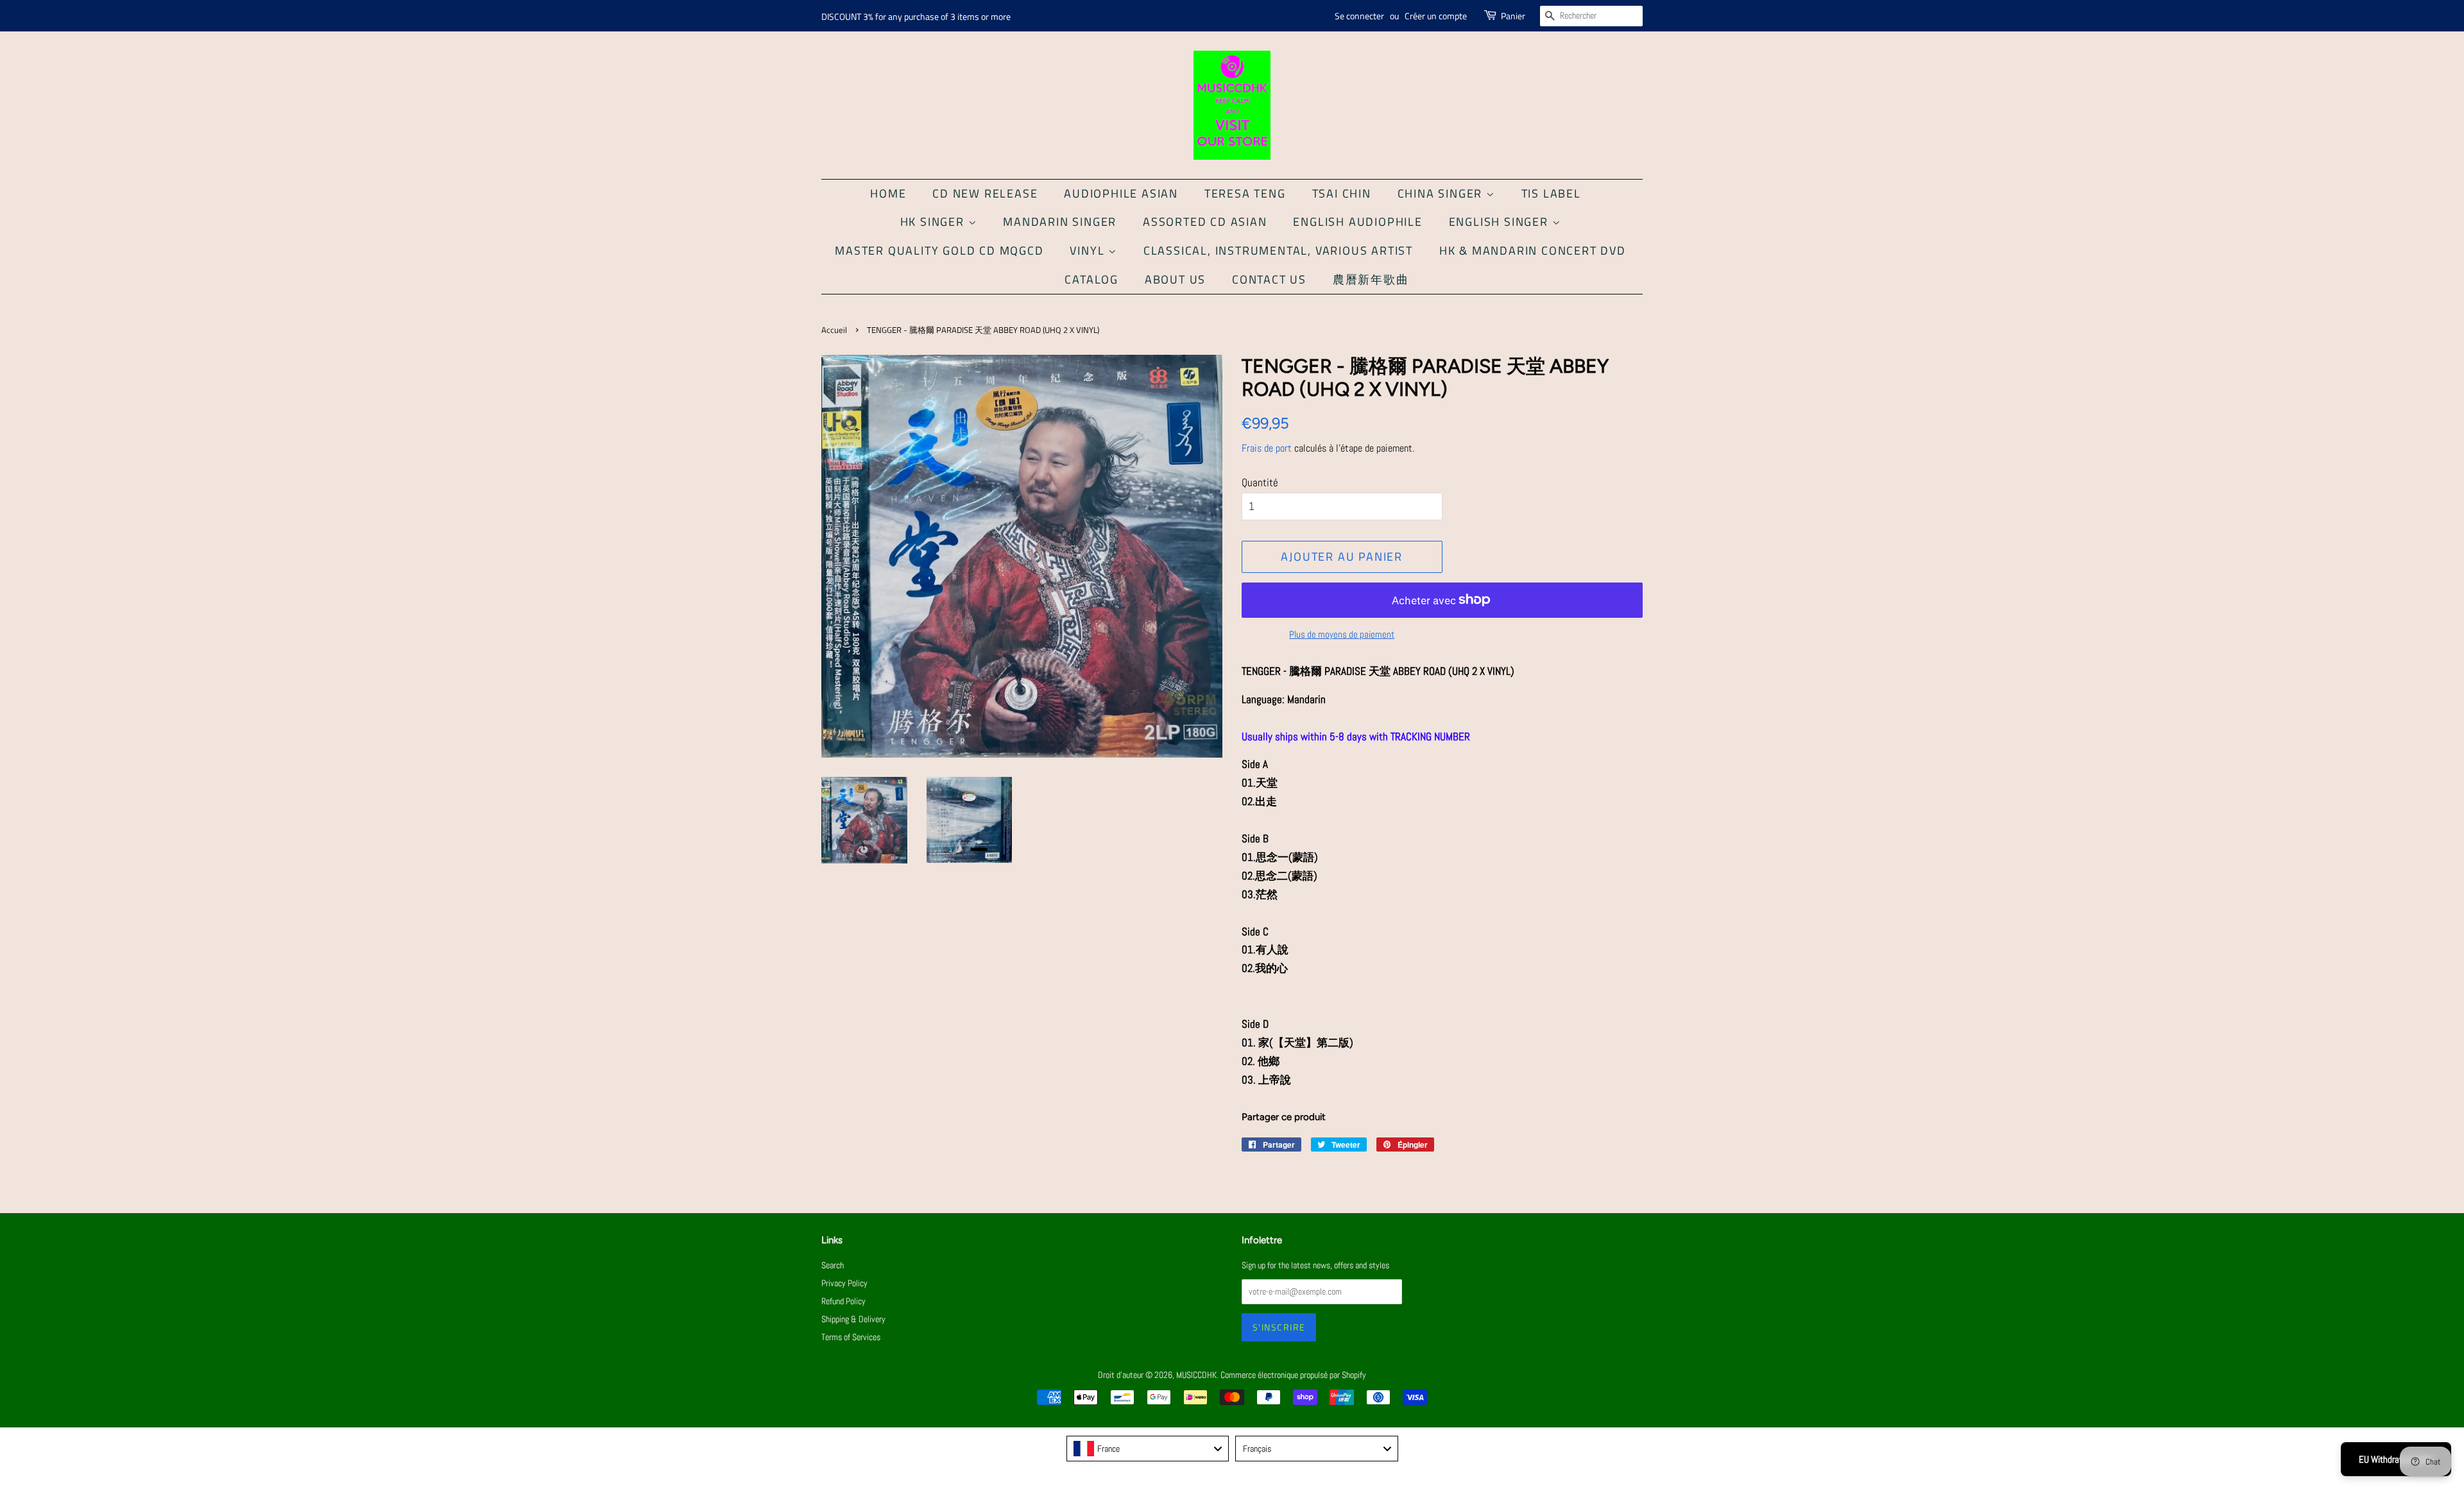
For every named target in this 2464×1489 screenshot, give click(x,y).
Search (833, 1265)
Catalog (1091, 279)
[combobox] (1148, 1449)
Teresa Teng (1245, 193)
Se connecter (1359, 16)
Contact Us (1269, 279)
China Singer (1442, 193)
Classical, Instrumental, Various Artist (1278, 251)
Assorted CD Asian (1205, 222)
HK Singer (934, 222)
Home (888, 193)
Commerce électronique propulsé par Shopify (1293, 1375)
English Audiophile (1357, 222)
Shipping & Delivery (853, 1319)
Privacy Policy (844, 1283)
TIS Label (1551, 193)
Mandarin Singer (1060, 222)
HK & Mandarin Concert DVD (1533, 251)
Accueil (834, 330)
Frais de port (1267, 448)
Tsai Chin (1342, 193)
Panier (1513, 16)
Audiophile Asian (1121, 193)
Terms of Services (851, 1337)
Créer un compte (1436, 16)
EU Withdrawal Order (2396, 1459)
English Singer (1501, 222)
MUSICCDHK (1196, 1375)
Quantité (1260, 482)
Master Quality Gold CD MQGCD (939, 251)
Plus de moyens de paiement (1342, 634)
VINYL (1089, 251)
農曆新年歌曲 (1371, 279)
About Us (1175, 279)
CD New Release (985, 193)
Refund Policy (843, 1301)
